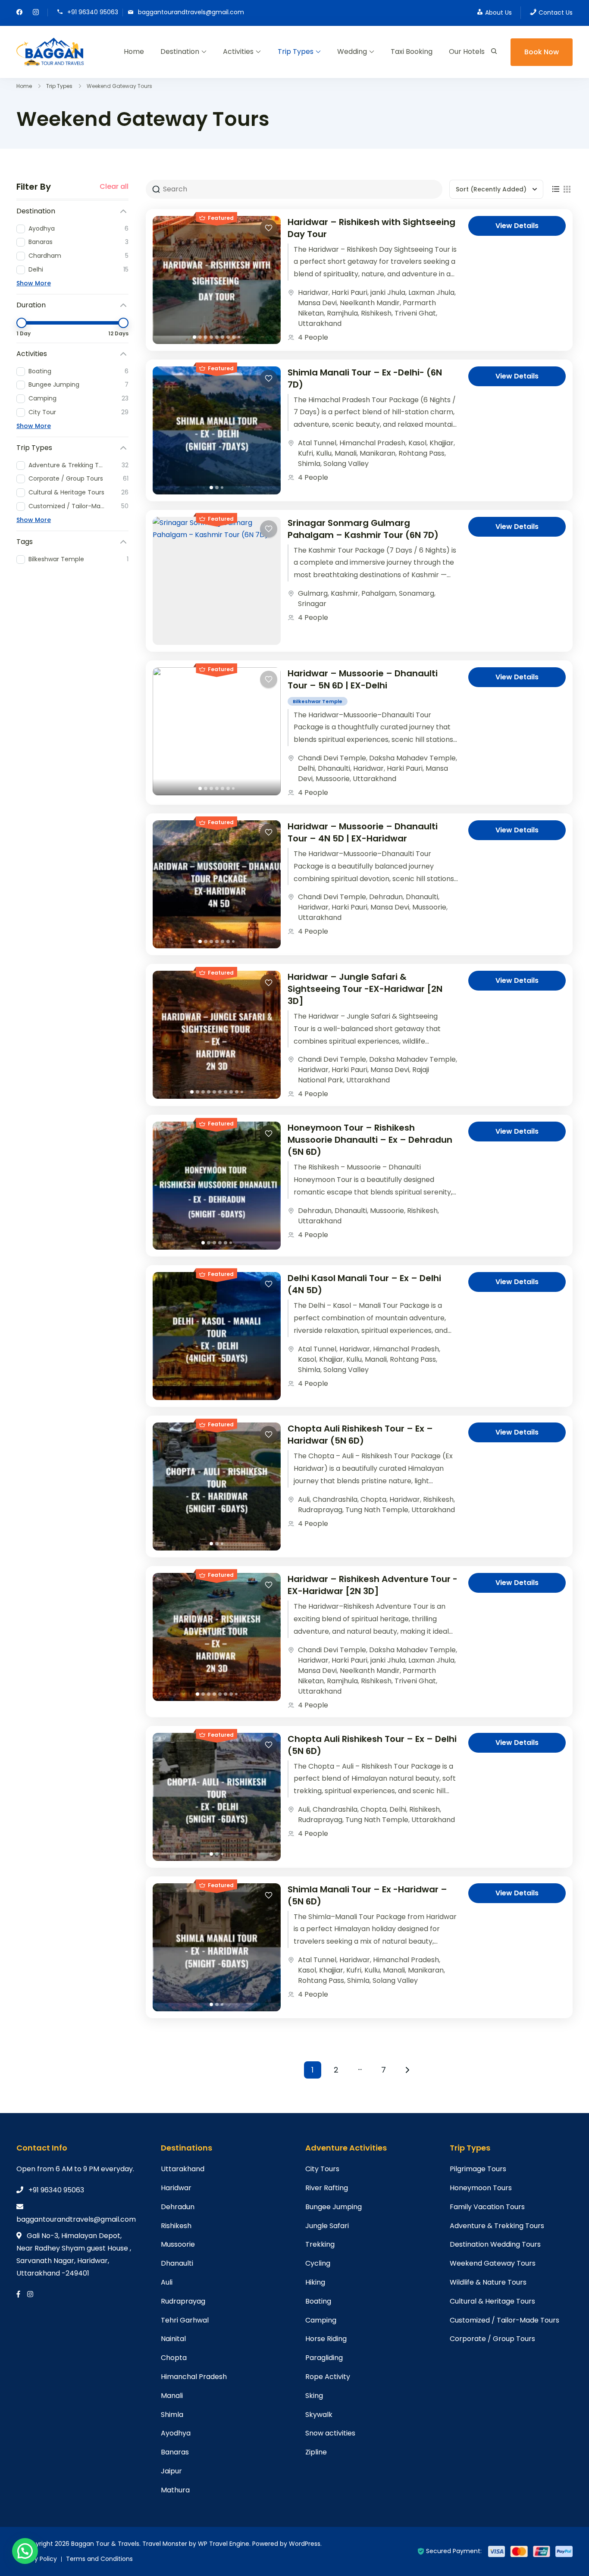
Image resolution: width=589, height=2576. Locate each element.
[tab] (194, 337)
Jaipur (171, 2471)
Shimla (309, 464)
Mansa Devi (317, 303)
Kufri (305, 453)
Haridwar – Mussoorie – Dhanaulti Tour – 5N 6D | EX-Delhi (363, 679)
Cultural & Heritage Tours (492, 2301)
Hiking (315, 2282)
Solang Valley (346, 464)
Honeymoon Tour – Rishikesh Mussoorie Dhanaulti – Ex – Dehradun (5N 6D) (370, 1140)
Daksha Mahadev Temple (412, 758)
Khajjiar (442, 443)
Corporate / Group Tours (492, 2339)
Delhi (306, 768)
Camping (321, 2320)
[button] (25, 2551)
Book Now (542, 52)
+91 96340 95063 (93, 12)
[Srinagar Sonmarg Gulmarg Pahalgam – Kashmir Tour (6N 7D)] (217, 581)
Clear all (114, 187)
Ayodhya (176, 2433)
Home (134, 52)
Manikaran (378, 453)
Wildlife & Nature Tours (488, 2282)
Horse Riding (326, 2339)
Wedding (352, 52)
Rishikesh (376, 313)
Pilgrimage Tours (478, 2169)
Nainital (173, 2339)
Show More (34, 283)
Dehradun (386, 897)
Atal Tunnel (317, 443)
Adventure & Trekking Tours (497, 2226)
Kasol (417, 443)
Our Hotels (467, 52)
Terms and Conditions (99, 2559)
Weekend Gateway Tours (493, 2263)
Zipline (316, 2452)
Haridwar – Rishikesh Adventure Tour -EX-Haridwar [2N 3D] (373, 1585)
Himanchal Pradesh (372, 443)
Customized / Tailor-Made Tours (504, 2320)
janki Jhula (388, 292)
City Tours (322, 2169)
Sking (314, 2396)
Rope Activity (328, 2377)
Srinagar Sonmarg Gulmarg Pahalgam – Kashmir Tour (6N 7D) (363, 529)
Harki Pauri (349, 292)
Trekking (320, 2244)
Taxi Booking (412, 52)
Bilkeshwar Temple (318, 701)
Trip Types (296, 52)
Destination (180, 52)
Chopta (373, 1499)
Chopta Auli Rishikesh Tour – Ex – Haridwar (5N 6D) (360, 1435)
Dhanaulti (334, 768)
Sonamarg (417, 593)
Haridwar (313, 292)
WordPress (305, 2544)
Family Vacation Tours (487, 2207)
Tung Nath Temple (377, 1510)
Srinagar (312, 604)
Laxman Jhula (431, 292)
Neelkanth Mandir (370, 303)
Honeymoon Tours (481, 2188)
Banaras (175, 2452)
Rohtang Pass (421, 453)
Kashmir (345, 593)
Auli (304, 1499)
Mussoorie (333, 779)
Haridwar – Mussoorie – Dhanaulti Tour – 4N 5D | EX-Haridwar (363, 832)
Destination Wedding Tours (495, 2244)
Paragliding (324, 2358)
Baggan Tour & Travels (105, 2544)
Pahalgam (379, 593)
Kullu (324, 453)
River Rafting (327, 2188)
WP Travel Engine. (224, 2544)
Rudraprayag (320, 1510)
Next (407, 2070)
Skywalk (319, 2415)
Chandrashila (335, 1499)
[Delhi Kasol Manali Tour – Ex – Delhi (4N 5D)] (217, 1336)
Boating (318, 2301)
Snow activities (330, 2433)
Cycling (318, 2263)
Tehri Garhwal (185, 2320)
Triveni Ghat (415, 313)
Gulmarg (313, 593)
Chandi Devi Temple (332, 758)
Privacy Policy (37, 2559)
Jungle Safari (327, 2226)
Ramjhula (342, 313)
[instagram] (36, 13)
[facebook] (19, 13)
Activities (238, 52)
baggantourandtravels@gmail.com (191, 12)
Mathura (175, 2490)
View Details (517, 226)
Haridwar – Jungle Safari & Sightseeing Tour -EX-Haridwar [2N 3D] (365, 989)
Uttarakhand (320, 324)
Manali (346, 453)
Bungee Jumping (334, 2207)
